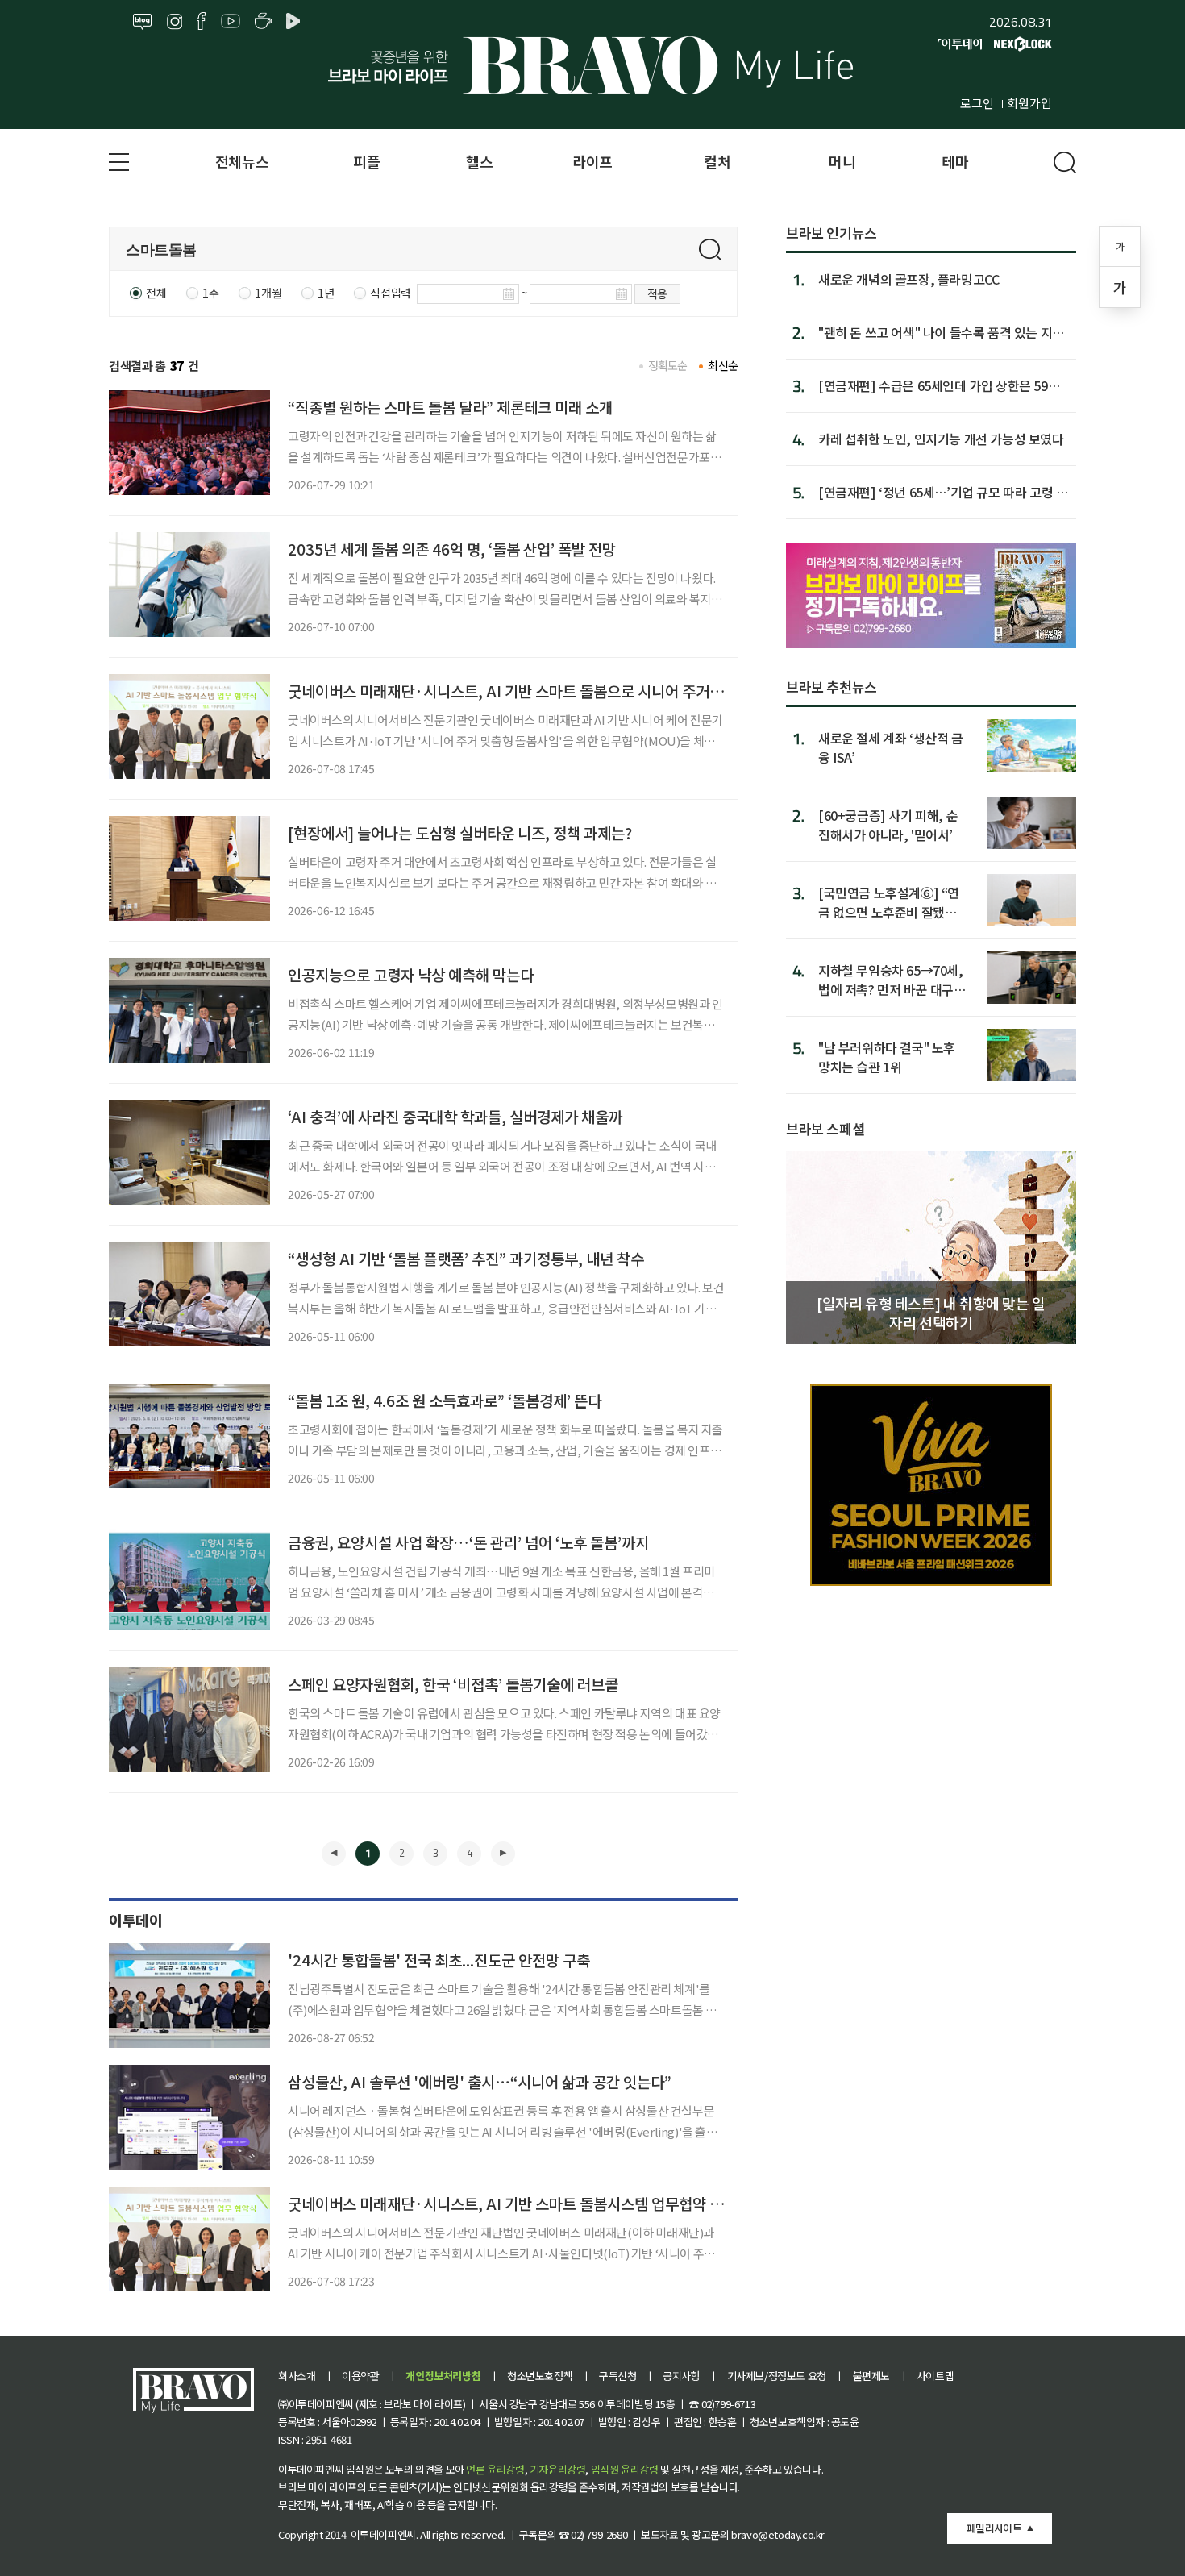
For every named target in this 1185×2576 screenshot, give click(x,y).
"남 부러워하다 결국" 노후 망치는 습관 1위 (887, 1057)
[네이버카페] (263, 22)
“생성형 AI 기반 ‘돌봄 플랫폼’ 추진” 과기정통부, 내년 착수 (466, 1258)
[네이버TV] (296, 22)
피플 (366, 161)
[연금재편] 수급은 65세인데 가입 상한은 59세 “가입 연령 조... (939, 385)
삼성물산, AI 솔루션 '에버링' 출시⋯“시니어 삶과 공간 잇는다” (480, 2081)
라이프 (592, 161)
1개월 (268, 293)
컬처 (717, 161)
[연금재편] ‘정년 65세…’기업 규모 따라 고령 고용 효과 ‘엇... (943, 492)
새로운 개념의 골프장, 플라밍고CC (908, 279)
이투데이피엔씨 (383, 2534)
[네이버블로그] (143, 22)
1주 (210, 293)
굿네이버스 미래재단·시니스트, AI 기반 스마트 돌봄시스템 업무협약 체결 (512, 2203)
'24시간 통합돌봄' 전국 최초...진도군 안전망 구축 (439, 1960)
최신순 (723, 365)
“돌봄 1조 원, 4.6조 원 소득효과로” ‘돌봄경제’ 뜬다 (445, 1400)
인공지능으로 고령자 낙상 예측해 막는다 (411, 974)
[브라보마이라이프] (592, 65)
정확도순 (668, 365)
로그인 (977, 103)
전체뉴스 (242, 161)
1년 (326, 293)
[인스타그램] (175, 22)
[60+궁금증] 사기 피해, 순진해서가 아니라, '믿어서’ (888, 824)
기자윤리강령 (558, 2469)
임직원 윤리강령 (625, 2469)
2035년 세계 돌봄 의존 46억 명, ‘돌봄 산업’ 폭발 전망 (452, 549)
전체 (156, 293)
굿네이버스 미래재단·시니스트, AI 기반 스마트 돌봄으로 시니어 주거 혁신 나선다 (536, 691)
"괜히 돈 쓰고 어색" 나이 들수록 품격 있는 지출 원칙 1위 (941, 332)
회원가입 (1029, 103)
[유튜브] (231, 22)
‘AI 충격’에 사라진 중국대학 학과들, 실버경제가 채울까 (455, 1116)
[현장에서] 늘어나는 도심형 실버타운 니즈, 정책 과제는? (460, 832)
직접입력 (390, 293)
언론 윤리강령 (495, 2469)
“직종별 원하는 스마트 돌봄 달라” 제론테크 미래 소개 (450, 407)
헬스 (479, 161)
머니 (842, 161)
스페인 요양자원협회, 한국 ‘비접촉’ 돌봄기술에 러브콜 (453, 1684)
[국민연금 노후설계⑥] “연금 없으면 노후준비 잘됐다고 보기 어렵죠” (889, 902)
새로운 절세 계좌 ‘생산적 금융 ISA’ (891, 747)
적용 (657, 293)
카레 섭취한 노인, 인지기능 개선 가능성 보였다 (941, 439)
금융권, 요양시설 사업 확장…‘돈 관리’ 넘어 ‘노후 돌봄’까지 (468, 1542)
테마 (955, 161)
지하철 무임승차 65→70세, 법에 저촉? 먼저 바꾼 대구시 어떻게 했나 (892, 979)
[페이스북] (201, 22)
